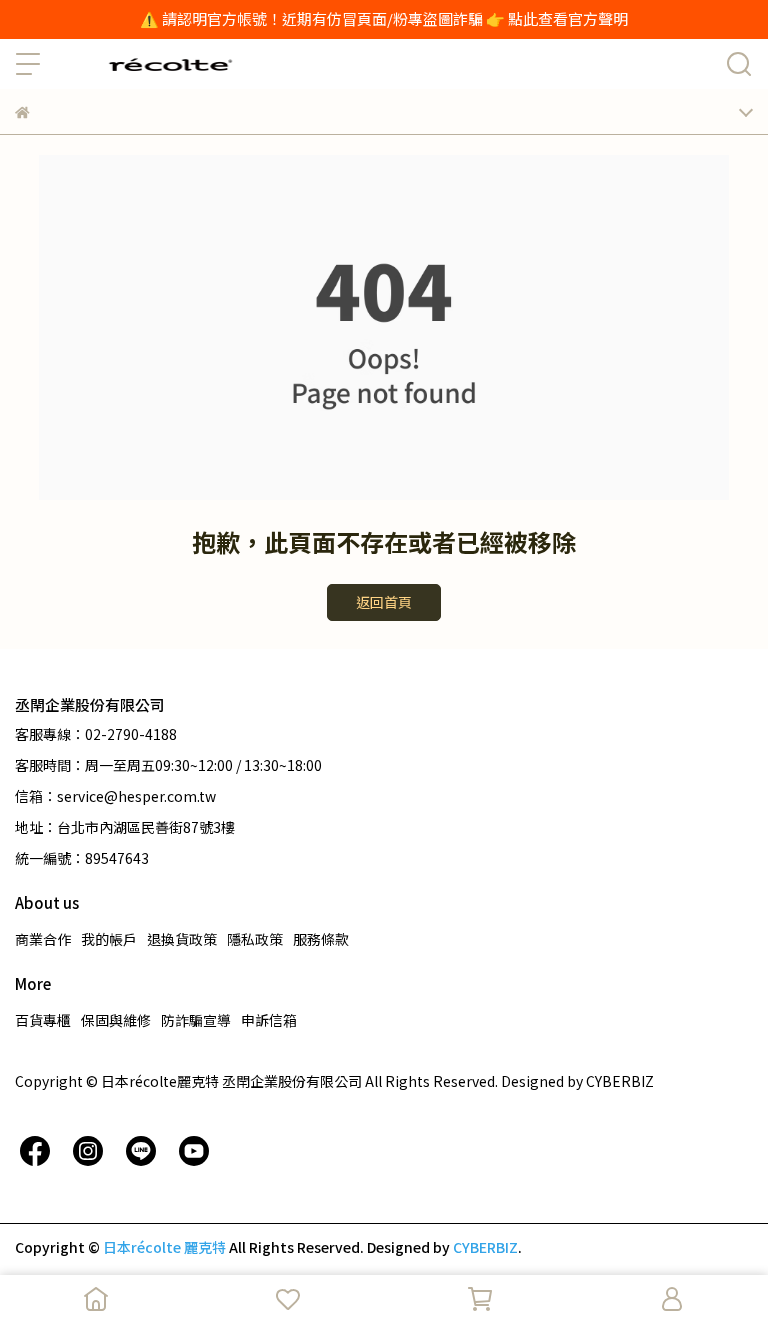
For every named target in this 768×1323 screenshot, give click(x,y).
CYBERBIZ (485, 1247)
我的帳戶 (109, 939)
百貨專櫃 (43, 1020)
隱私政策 (255, 939)
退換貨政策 (182, 939)
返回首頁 (384, 602)
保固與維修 (116, 1020)
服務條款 (321, 939)
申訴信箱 (269, 1020)
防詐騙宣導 (196, 1020)
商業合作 (43, 939)
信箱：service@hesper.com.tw (115, 796)
